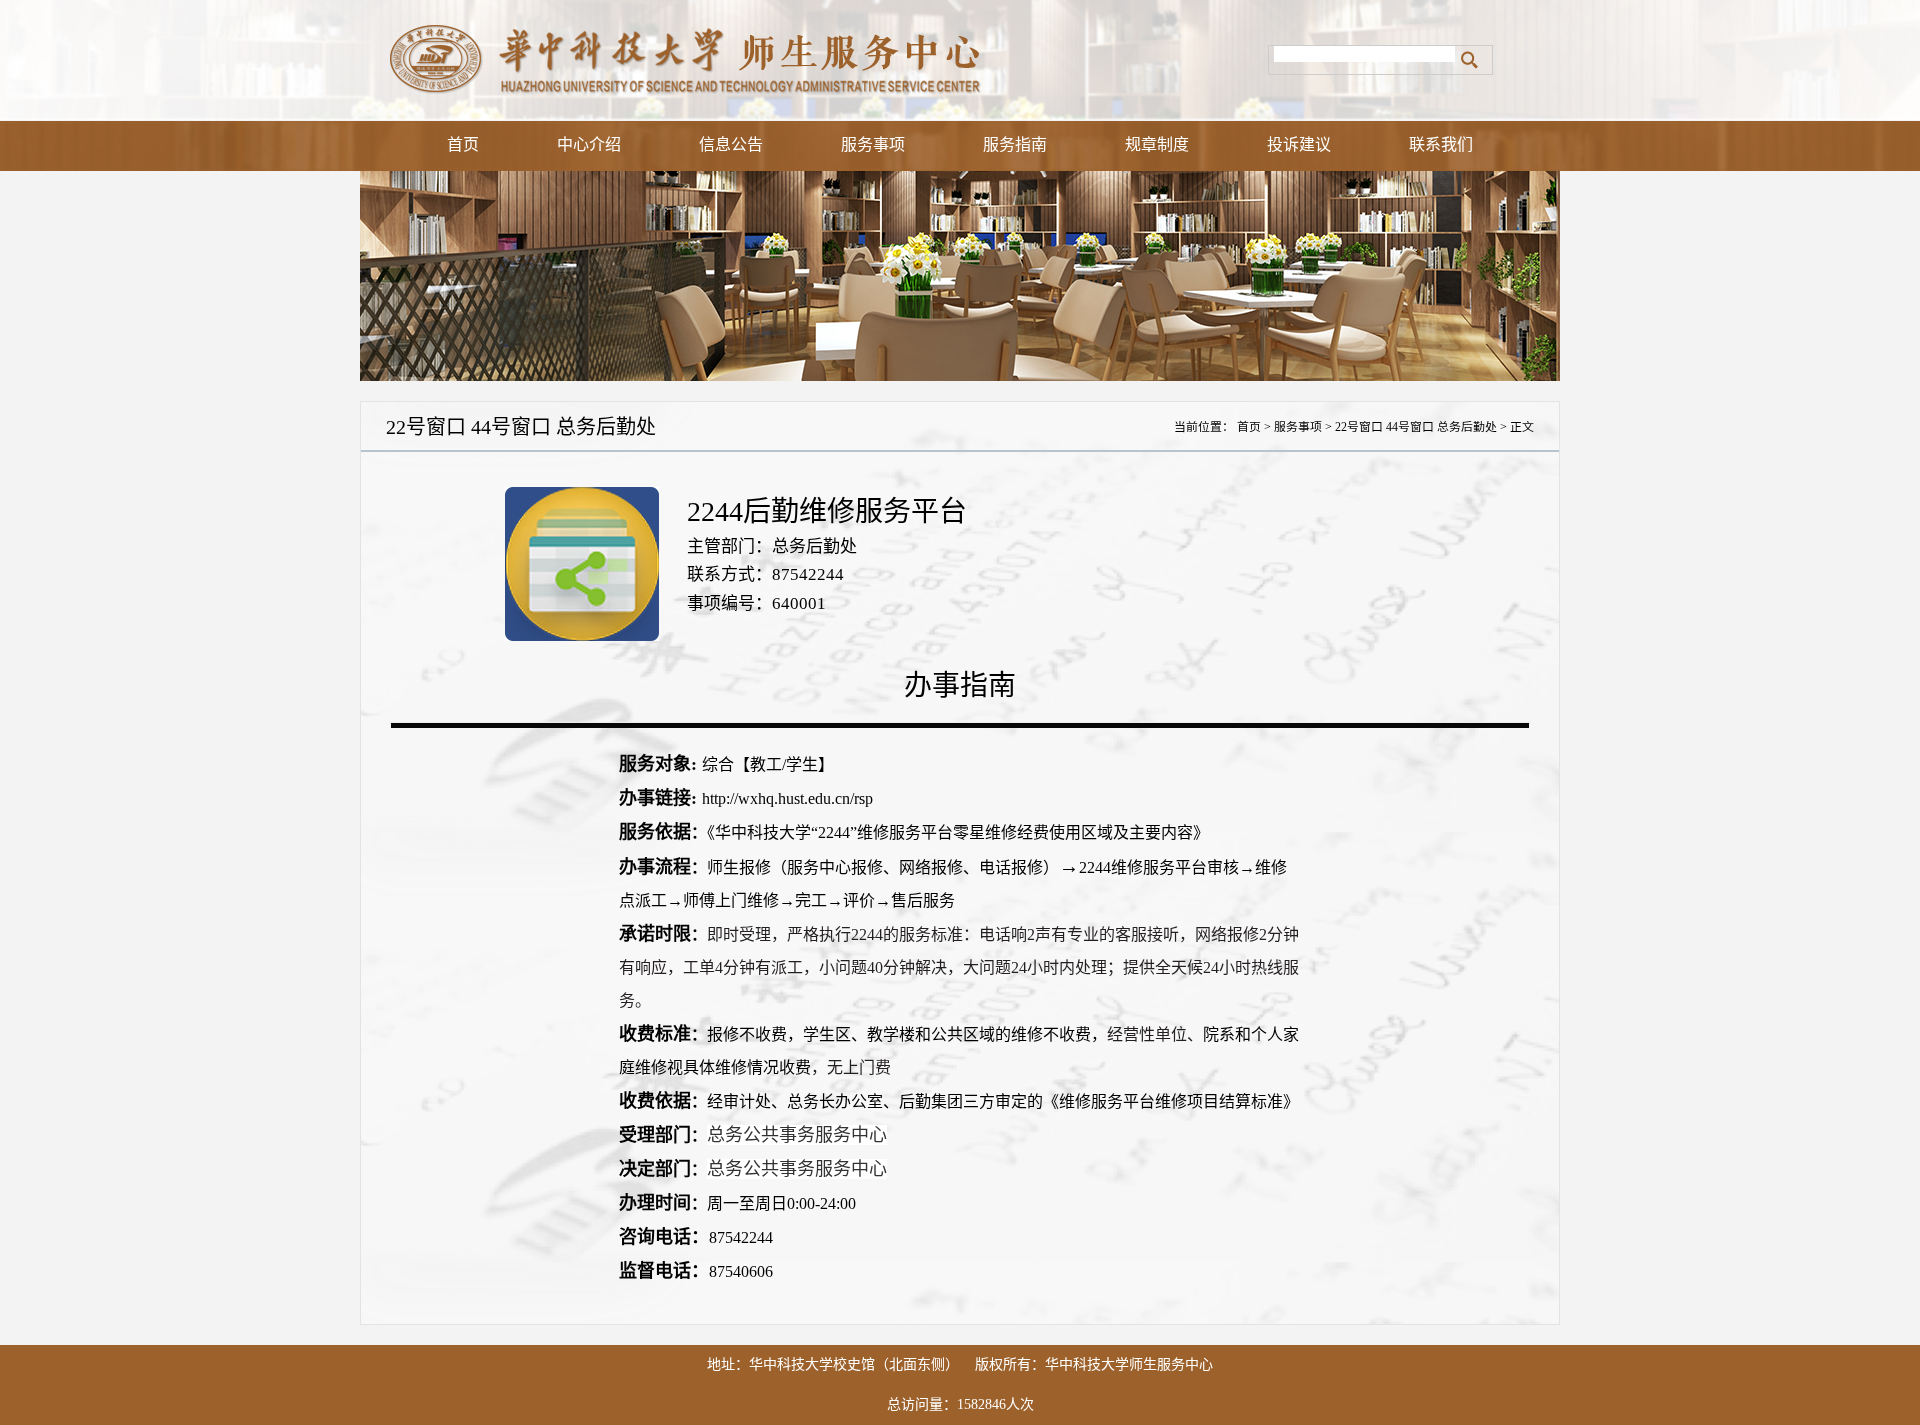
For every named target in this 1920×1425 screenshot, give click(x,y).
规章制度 (1157, 144)
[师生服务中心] (814, 60)
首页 (463, 144)
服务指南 (1015, 144)
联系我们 (1441, 144)
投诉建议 (1299, 144)
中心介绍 (589, 144)
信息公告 (731, 144)
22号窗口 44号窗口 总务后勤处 (1416, 427)
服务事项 (873, 144)
